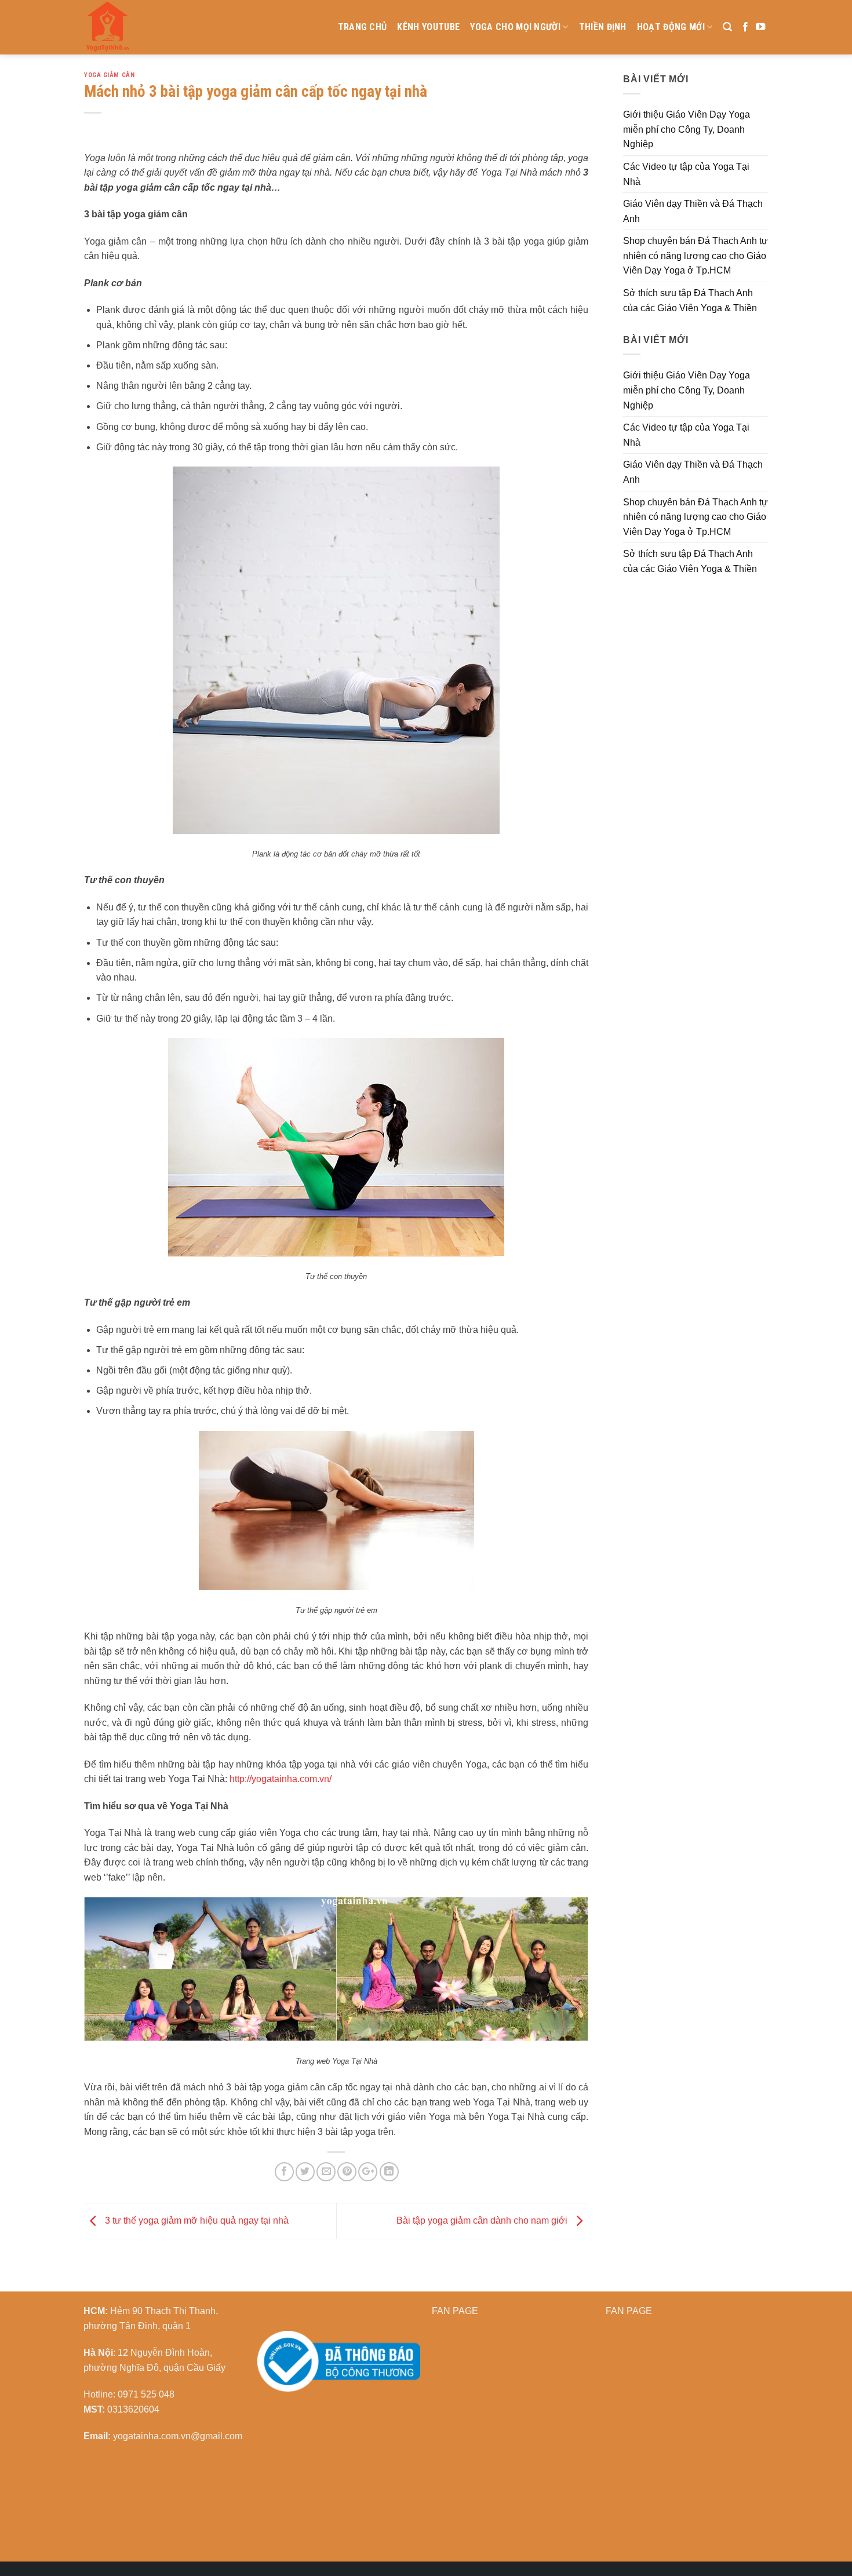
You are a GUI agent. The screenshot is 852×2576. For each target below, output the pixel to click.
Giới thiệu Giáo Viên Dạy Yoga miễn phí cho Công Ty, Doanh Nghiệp (687, 129)
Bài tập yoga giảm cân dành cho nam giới (483, 2220)
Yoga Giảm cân (109, 75)
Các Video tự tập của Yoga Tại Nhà (686, 174)
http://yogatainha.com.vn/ (281, 1779)
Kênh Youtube (428, 27)
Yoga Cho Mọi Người (515, 27)
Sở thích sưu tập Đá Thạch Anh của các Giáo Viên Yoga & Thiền (690, 300)
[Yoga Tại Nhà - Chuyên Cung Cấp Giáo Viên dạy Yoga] (162, 27)
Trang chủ (363, 27)
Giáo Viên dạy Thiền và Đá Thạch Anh (693, 211)
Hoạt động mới (671, 27)
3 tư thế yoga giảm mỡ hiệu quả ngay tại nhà (196, 2220)
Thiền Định (603, 27)
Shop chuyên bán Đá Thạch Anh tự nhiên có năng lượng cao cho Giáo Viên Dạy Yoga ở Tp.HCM (696, 256)
